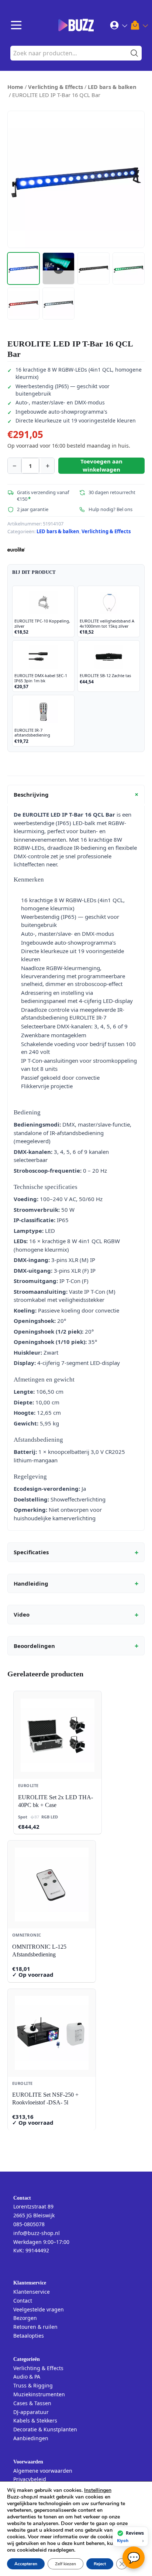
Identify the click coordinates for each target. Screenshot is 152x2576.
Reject (100, 2564)
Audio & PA (27, 2377)
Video (76, 1615)
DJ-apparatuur (31, 2412)
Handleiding (76, 1583)
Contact (23, 2301)
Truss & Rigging (33, 2385)
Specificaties (76, 1552)
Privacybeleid (30, 2479)
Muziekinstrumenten (39, 2394)
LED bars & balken (112, 87)
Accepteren (26, 2564)
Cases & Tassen (32, 2403)
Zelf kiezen (65, 2564)
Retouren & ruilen (35, 2327)
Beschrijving (77, 794)
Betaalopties (29, 2336)
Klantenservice (32, 2292)
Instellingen (98, 2490)
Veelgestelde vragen (39, 2309)
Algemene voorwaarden (43, 2471)
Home (15, 87)
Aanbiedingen (31, 2438)
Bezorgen (25, 2318)
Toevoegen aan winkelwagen (101, 465)
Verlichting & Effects (56, 87)
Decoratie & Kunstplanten (45, 2429)
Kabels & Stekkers (35, 2420)
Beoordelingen (76, 1646)
